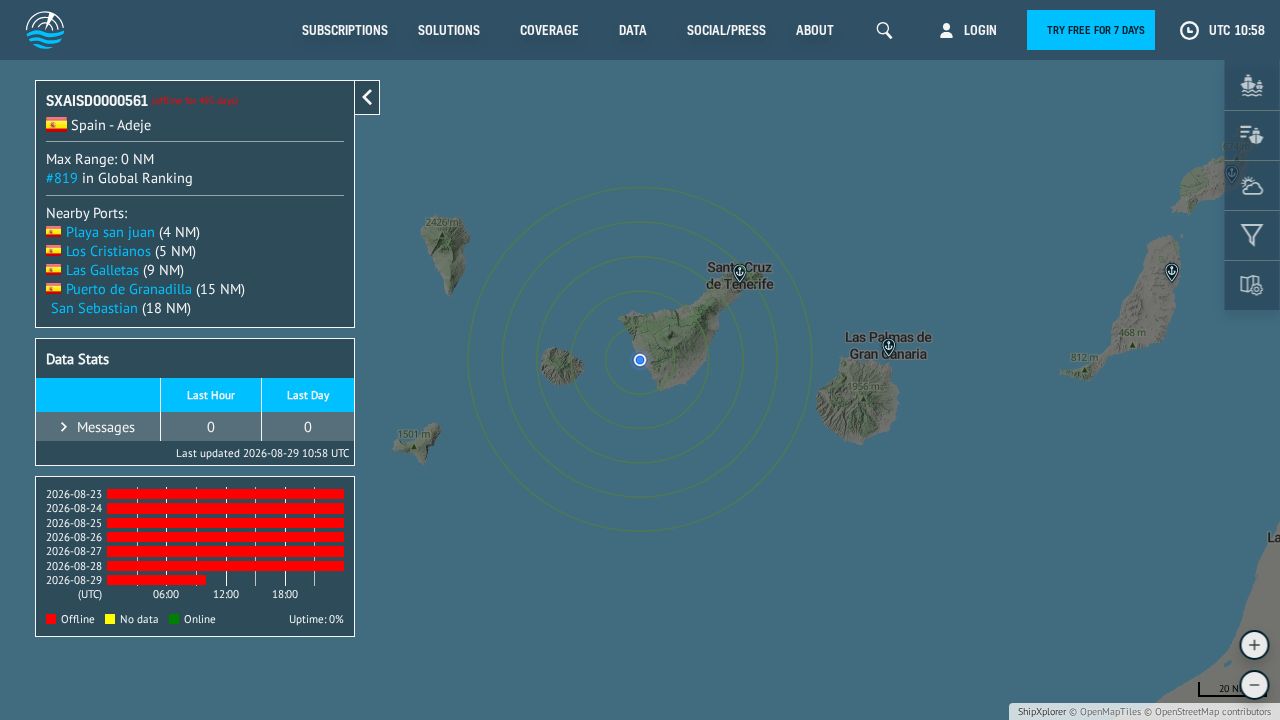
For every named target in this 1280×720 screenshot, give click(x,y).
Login (980, 30)
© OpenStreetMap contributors (1207, 711)
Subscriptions (345, 30)
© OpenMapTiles (1105, 711)
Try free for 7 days (1096, 30)
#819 (62, 177)
